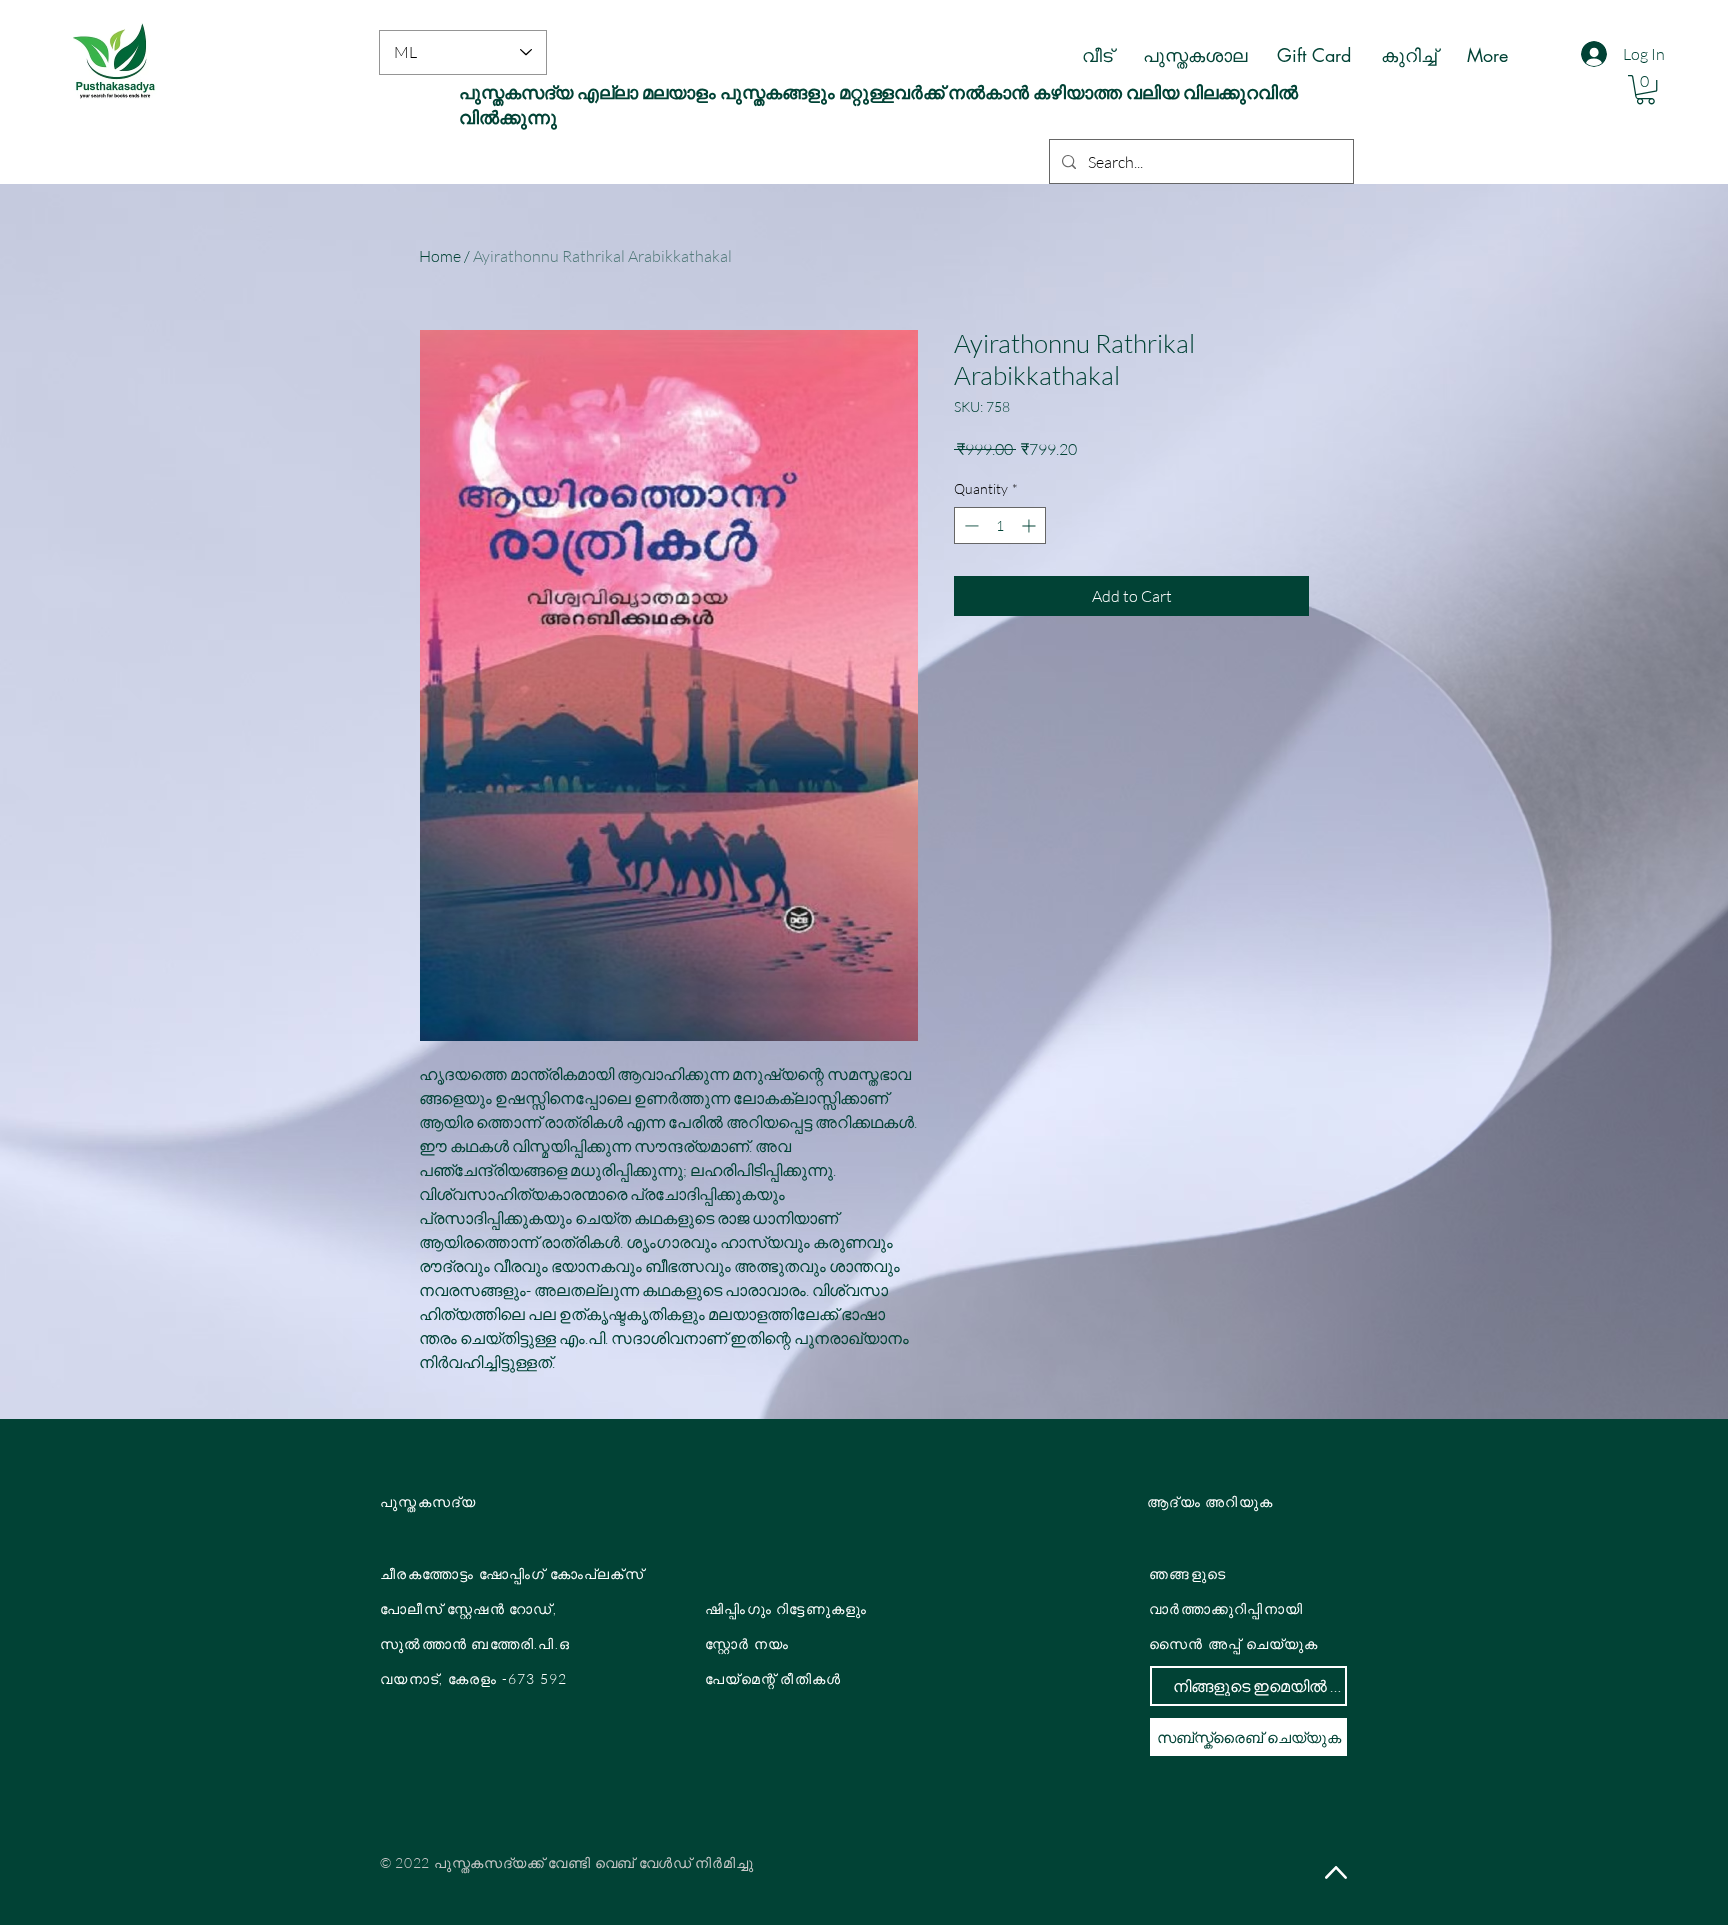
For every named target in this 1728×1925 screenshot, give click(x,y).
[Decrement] (969, 525)
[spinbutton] (1000, 525)
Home (440, 256)
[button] (1645, 89)
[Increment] (1030, 525)
